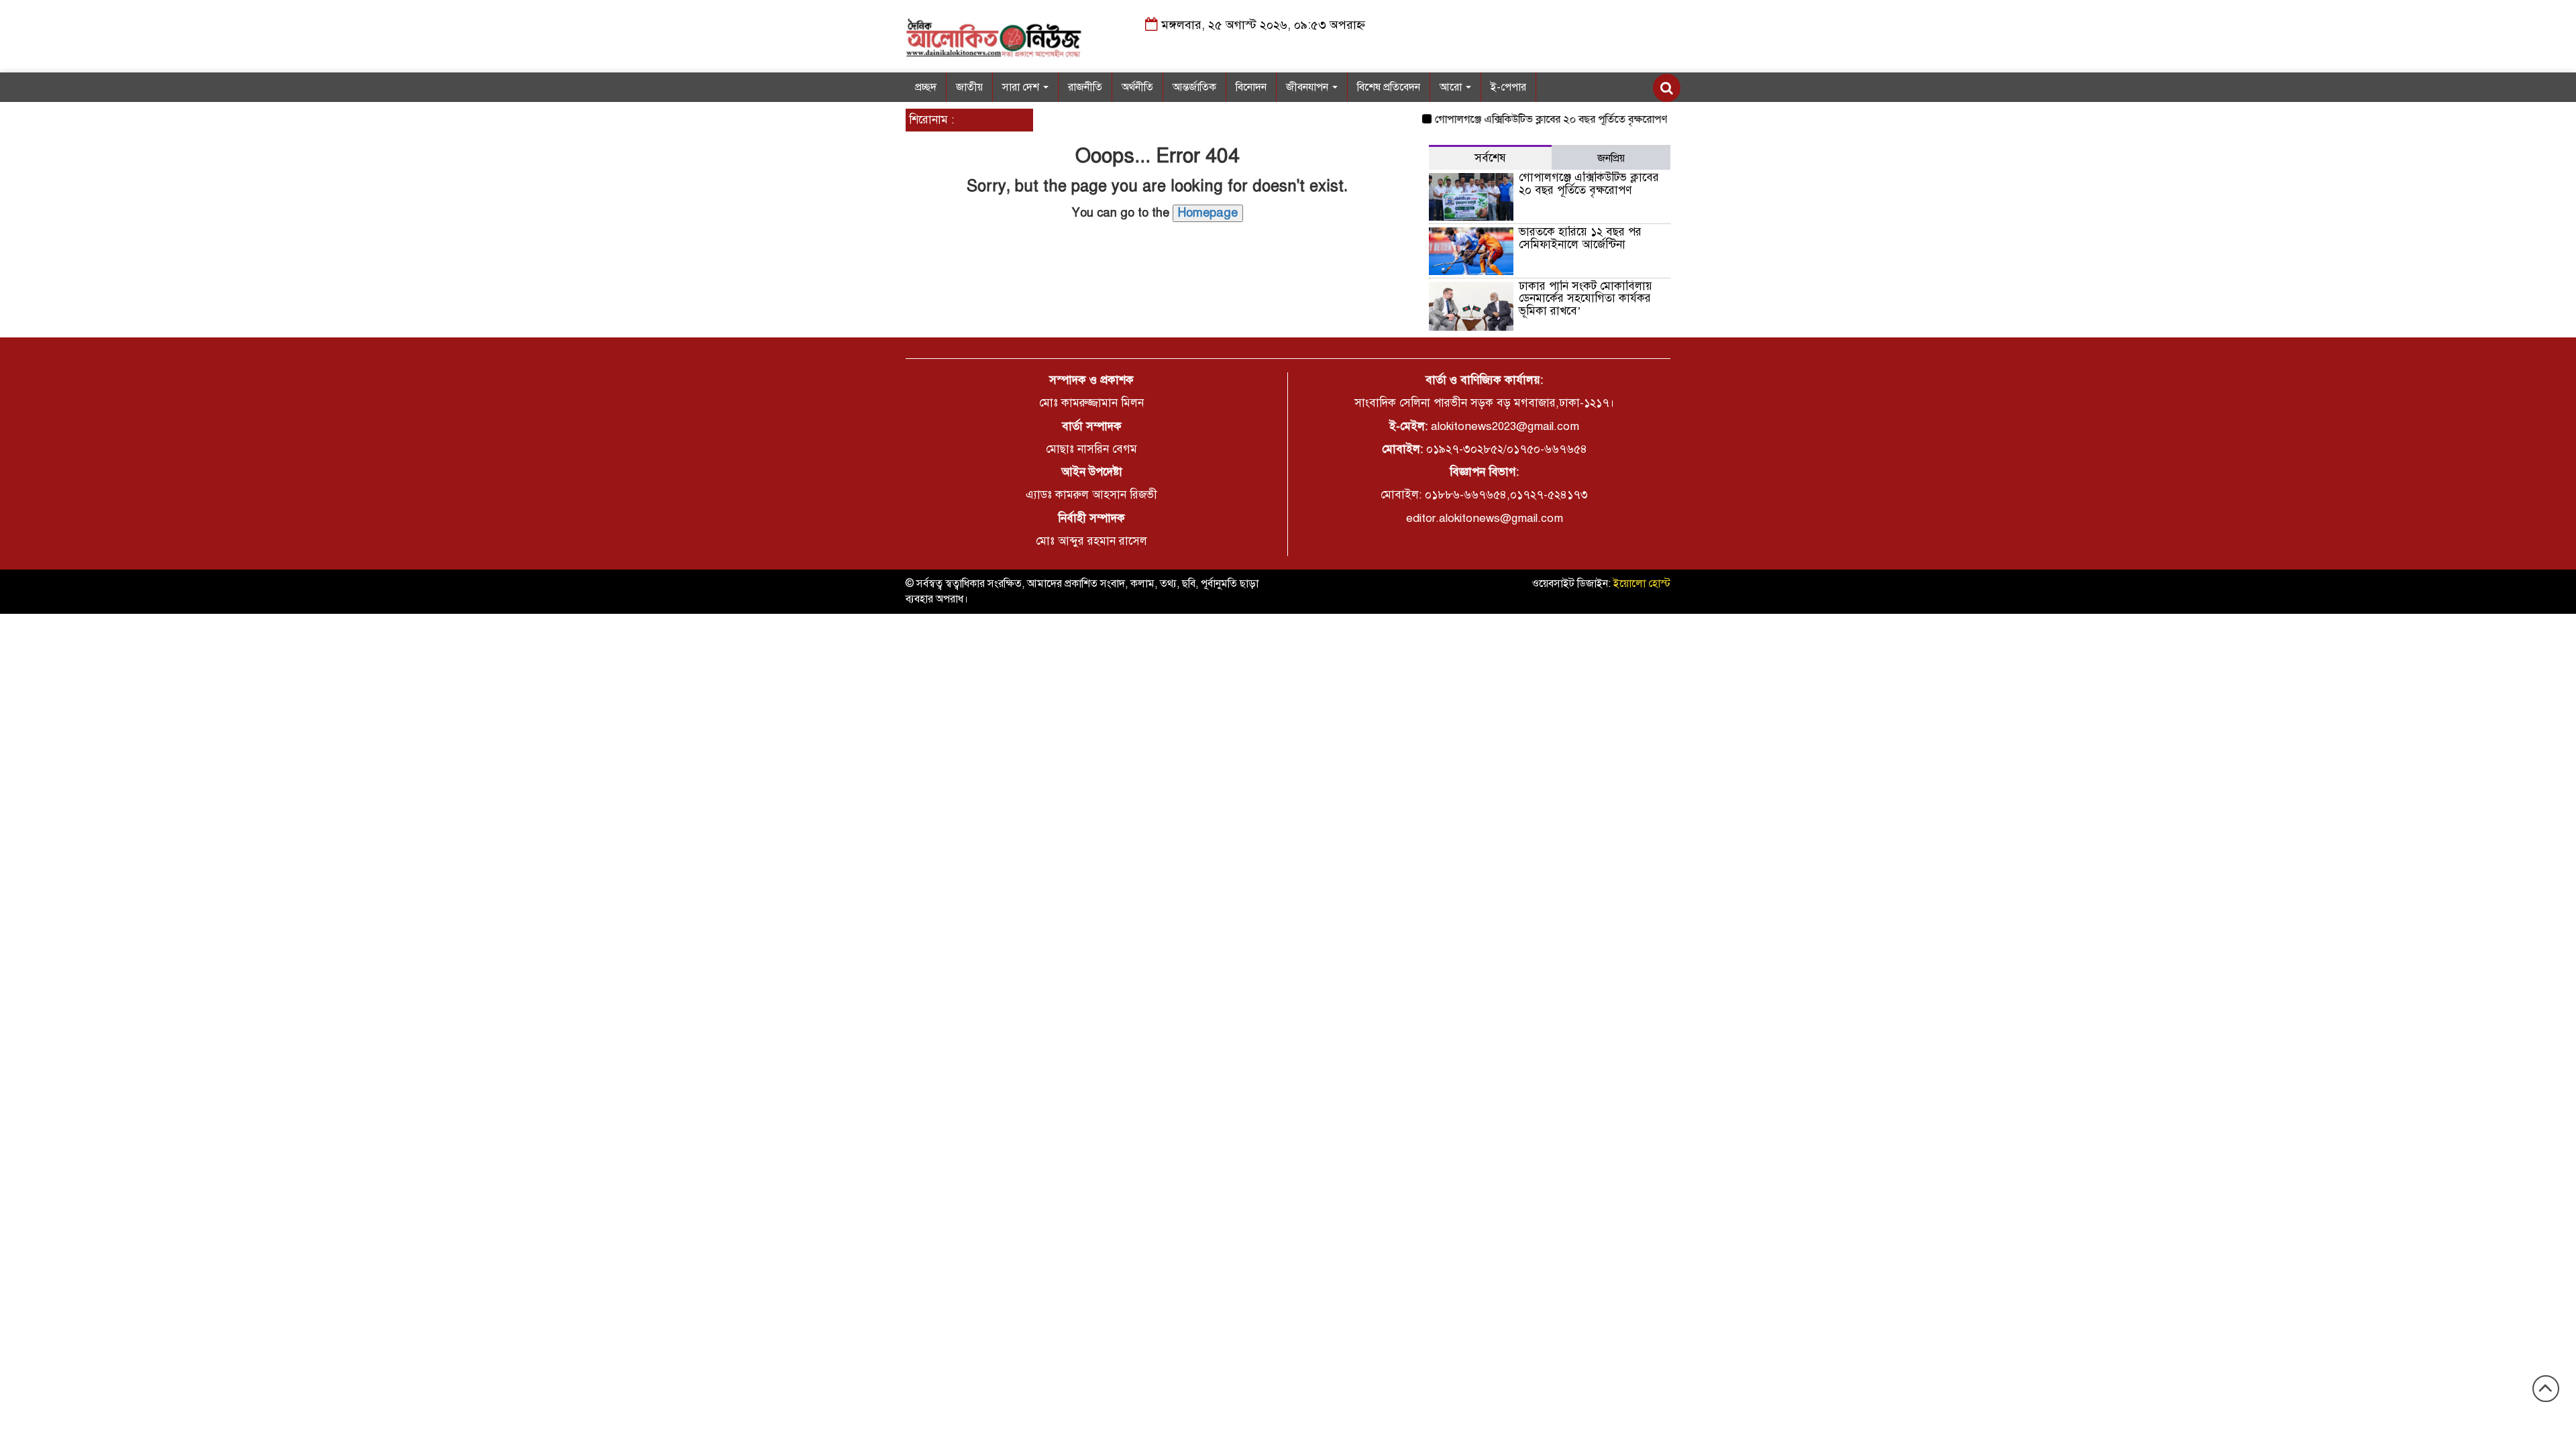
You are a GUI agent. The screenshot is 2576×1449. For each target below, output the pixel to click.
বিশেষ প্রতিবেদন (1389, 87)
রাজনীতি (1085, 87)
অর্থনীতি (1137, 87)
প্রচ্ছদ (926, 87)
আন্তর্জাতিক (1194, 87)
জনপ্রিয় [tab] (1611, 158)
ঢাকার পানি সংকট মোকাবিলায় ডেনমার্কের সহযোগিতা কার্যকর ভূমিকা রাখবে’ (1586, 299)
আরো (1452, 87)
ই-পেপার (1508, 87)
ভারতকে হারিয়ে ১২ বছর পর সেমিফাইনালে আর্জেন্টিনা (1580, 238)
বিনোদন (1251, 87)
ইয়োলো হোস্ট (1642, 584)
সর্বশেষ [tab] (1490, 158)
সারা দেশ (1022, 87)
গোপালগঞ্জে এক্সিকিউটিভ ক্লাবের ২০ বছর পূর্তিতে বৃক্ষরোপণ (1524, 119)
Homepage (1208, 213)
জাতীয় (969, 87)
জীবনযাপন (1308, 87)
